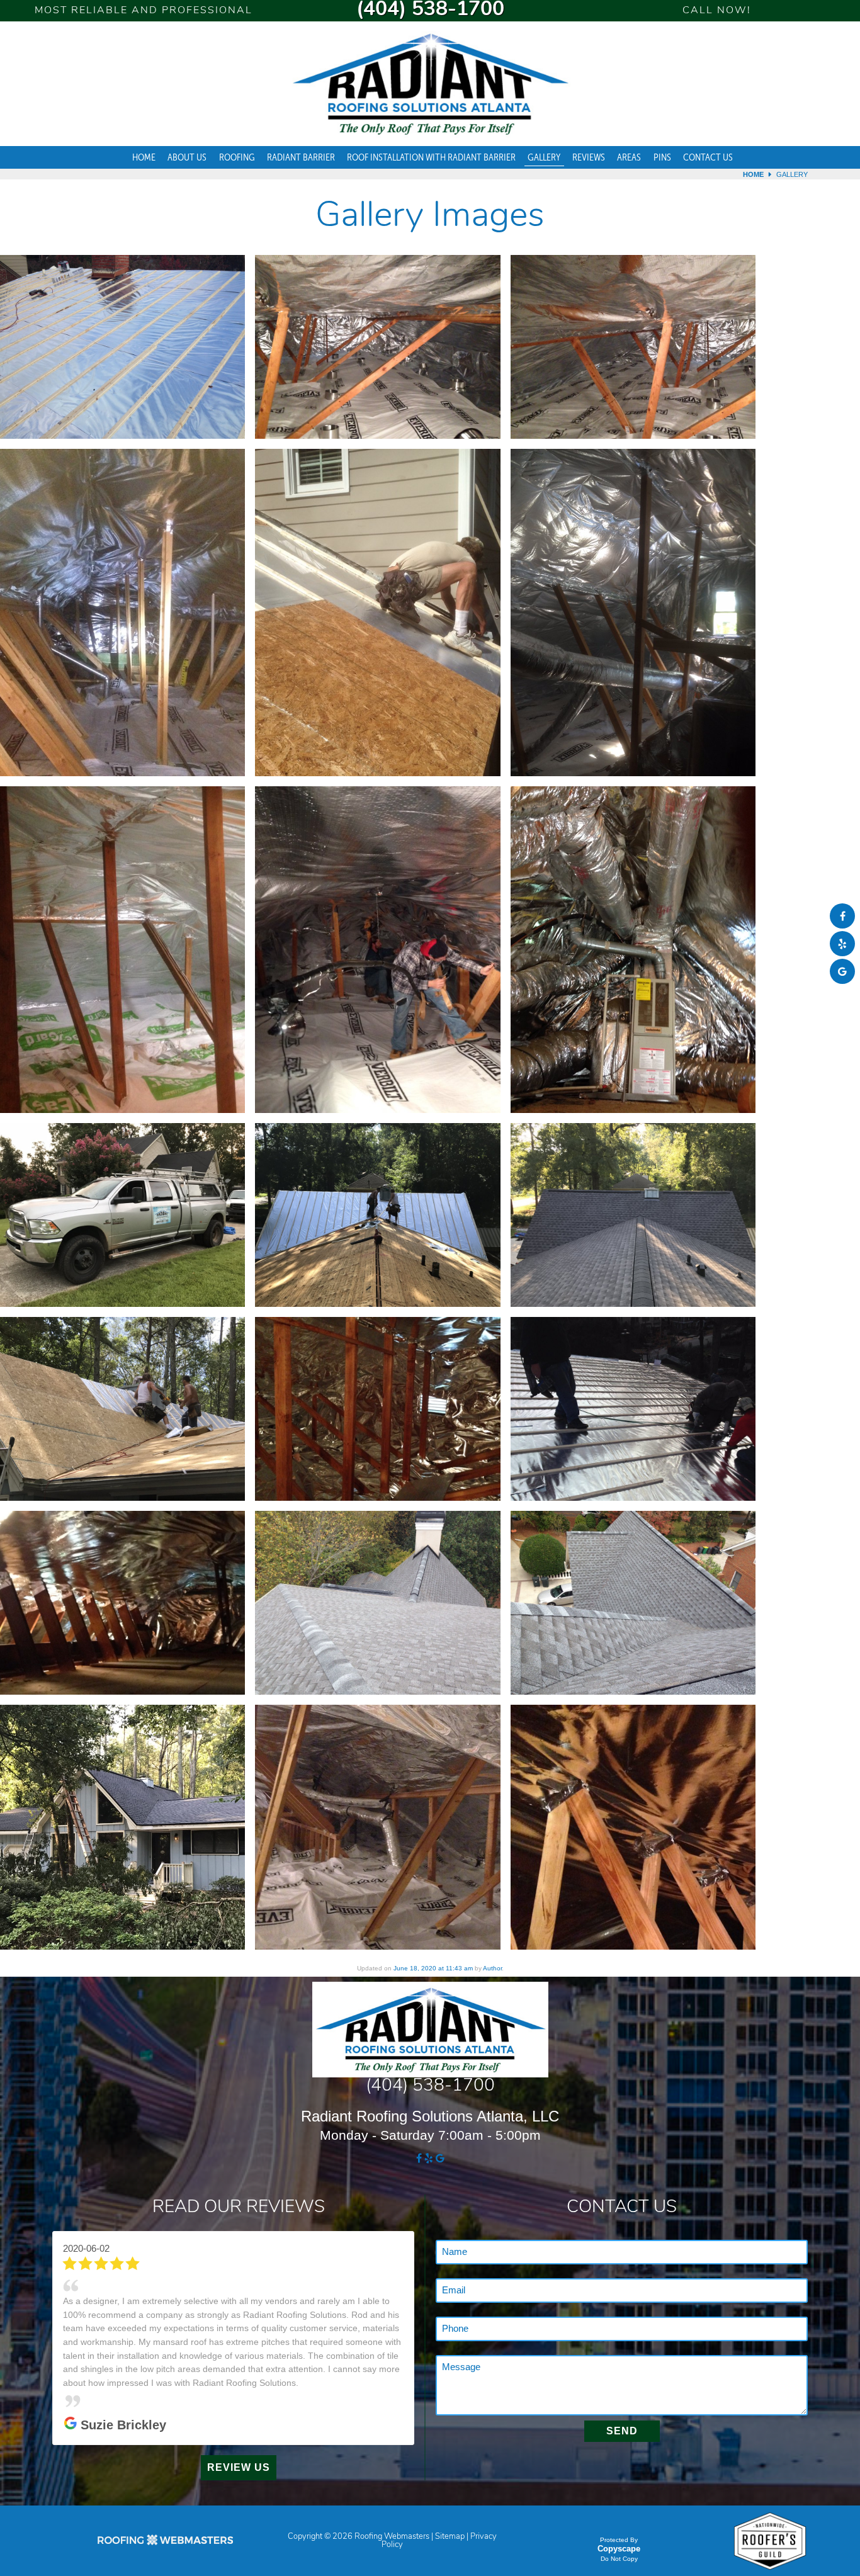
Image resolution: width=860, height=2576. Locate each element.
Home (144, 157)
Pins (662, 157)
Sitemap (450, 2498)
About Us (187, 157)
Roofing (237, 157)
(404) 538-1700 (430, 10)
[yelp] (842, 944)
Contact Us (708, 157)
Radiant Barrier (301, 157)
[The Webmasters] (166, 2506)
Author (492, 1968)
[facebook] (842, 916)
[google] (842, 972)
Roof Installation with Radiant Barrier (431, 157)
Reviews (589, 157)
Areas (629, 157)
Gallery (544, 157)
